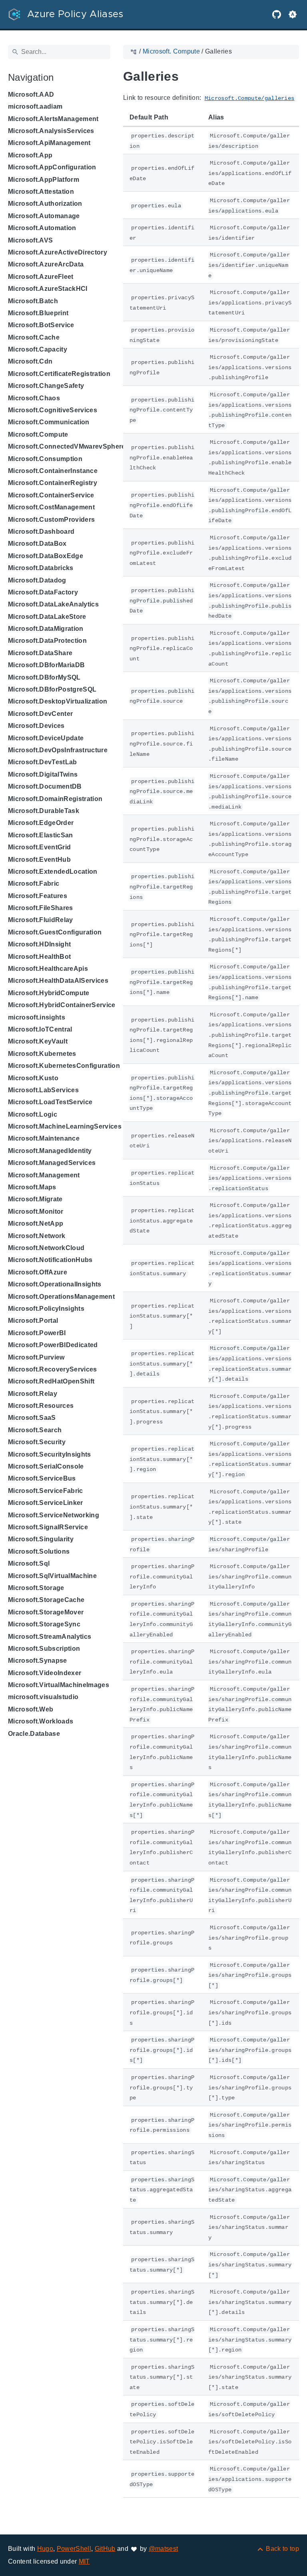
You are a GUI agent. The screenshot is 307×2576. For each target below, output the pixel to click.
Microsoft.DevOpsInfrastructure (58, 750)
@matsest (163, 2549)
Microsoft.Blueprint (38, 313)
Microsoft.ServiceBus (42, 1478)
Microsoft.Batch (33, 301)
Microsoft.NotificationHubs (50, 1260)
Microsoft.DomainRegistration (55, 799)
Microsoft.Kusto (33, 1078)
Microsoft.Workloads (41, 1721)
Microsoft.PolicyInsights (46, 1309)
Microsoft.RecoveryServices (53, 1369)
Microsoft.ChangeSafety (46, 386)
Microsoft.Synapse (38, 1661)
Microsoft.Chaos (34, 398)
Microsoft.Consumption (45, 459)
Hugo (45, 2549)
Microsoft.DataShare (40, 653)
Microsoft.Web (31, 1709)
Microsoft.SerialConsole (46, 1466)
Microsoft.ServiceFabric (46, 1491)
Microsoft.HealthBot (39, 957)
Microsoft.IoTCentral (40, 1029)
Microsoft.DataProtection (47, 641)
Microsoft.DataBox (37, 544)
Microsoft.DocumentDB (45, 786)
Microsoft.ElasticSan (41, 835)
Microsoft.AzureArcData (46, 264)
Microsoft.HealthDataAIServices (58, 981)
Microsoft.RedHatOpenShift (51, 1381)
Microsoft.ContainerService (51, 495)
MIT (84, 2561)
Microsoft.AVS (30, 240)
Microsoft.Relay (33, 1394)
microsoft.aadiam (35, 106)
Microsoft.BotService (41, 325)
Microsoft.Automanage (44, 216)
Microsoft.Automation (42, 228)
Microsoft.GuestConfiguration (55, 932)
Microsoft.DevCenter (40, 714)
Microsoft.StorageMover (46, 1612)
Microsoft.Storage (36, 1588)
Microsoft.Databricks (41, 568)
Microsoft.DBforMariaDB (46, 665)
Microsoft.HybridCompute (49, 993)
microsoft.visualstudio (43, 1697)
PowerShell (74, 2549)
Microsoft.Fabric (34, 884)
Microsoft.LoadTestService (50, 1102)
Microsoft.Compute (38, 434)
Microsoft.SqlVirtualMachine (52, 1576)
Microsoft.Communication (49, 422)
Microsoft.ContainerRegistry (53, 483)
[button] (293, 14)
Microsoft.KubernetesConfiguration (64, 1066)
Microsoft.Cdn (30, 361)
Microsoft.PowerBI (37, 1333)
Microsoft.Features (38, 896)
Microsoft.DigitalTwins (43, 774)
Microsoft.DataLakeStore (47, 617)
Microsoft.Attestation (41, 192)
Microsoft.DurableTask (44, 811)
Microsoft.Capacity (38, 349)
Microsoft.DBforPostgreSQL (52, 689)
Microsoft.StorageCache (46, 1600)
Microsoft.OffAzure (38, 1272)
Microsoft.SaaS (32, 1418)
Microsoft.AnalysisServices (51, 131)
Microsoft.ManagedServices (52, 1163)
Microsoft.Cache (34, 337)
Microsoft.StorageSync (44, 1624)
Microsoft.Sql (29, 1563)
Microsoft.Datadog (37, 580)
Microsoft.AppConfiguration (52, 167)
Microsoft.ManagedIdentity (50, 1151)
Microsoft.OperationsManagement (61, 1297)
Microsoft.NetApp (36, 1223)
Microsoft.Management (44, 1175)
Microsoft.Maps (32, 1187)
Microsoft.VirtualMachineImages (59, 1685)
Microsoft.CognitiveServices (53, 410)
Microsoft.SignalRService (48, 1527)
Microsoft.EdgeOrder (41, 823)
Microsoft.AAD (31, 94)
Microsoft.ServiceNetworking (54, 1515)
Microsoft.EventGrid (39, 847)
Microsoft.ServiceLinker (46, 1503)
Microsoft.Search (35, 1430)
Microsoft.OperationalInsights (55, 1284)
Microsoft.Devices (36, 726)
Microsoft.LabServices (43, 1090)
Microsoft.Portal (33, 1321)
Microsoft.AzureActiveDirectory (58, 252)
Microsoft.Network (37, 1236)
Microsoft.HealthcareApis (48, 969)
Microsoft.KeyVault (38, 1041)
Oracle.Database (34, 1734)
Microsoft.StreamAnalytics (50, 1637)
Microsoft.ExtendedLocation (53, 872)
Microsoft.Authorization (45, 204)
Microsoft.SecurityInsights (50, 1454)
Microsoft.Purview (36, 1357)
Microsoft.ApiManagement (49, 143)
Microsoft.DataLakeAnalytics (53, 604)
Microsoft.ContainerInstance (53, 471)
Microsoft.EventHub (39, 860)
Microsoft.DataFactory (43, 592)
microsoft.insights (37, 1017)
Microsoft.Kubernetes (42, 1054)
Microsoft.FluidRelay (41, 920)
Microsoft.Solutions (39, 1551)
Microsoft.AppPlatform (44, 180)
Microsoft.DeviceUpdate (46, 738)
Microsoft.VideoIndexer (45, 1673)
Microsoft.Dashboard (41, 532)
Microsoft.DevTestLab (43, 762)
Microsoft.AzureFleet (41, 277)
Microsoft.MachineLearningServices (65, 1126)
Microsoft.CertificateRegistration (59, 374)
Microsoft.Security (37, 1442)
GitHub (105, 2549)
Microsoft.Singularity (41, 1539)
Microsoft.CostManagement (51, 507)
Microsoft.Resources (41, 1406)
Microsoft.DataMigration (46, 629)
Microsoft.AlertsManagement (53, 119)
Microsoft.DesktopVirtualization (58, 701)
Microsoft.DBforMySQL (44, 677)
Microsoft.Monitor (36, 1211)
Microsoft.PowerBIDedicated (53, 1345)
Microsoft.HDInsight (39, 944)
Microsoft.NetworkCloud (46, 1248)
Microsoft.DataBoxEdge (46, 556)
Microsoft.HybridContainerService (62, 1005)
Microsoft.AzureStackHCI (48, 289)
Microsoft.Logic (33, 1114)
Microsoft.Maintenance (44, 1138)
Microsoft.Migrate (35, 1199)
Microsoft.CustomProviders (51, 520)
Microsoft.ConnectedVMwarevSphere (67, 446)
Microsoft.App (30, 155)
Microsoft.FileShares (41, 908)
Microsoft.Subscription (44, 1649)
